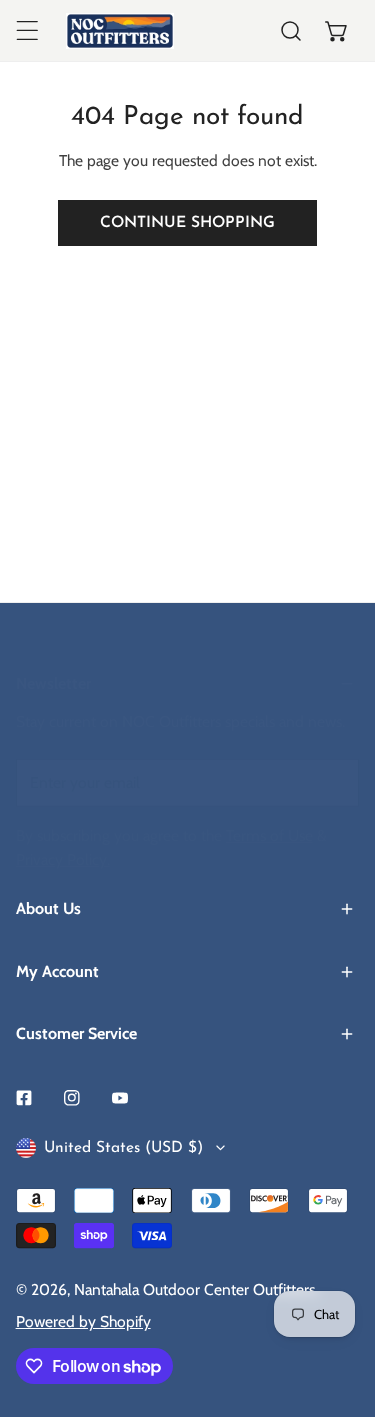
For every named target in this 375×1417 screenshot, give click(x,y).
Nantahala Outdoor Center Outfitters (194, 1289)
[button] (337, 31)
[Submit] (332, 782)
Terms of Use (269, 835)
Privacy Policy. (63, 859)
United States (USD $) (123, 1148)
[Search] (291, 31)
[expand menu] (27, 31)
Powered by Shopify (83, 1321)
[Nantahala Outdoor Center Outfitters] (120, 31)
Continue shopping (187, 223)
